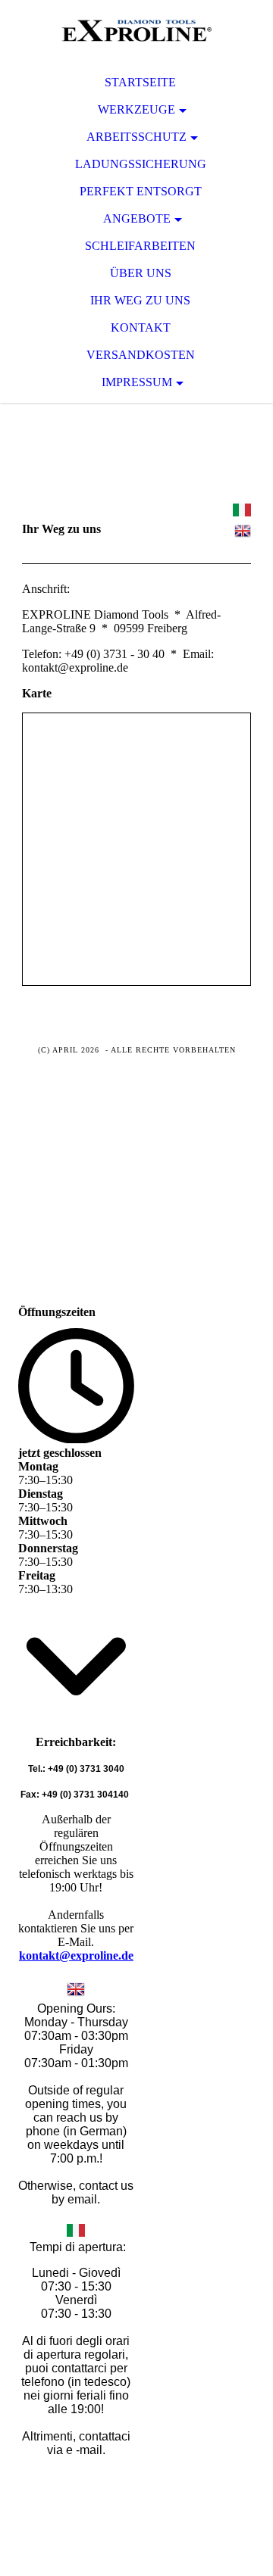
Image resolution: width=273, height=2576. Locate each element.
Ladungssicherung (141, 164)
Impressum (137, 382)
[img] (136, 30)
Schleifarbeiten (140, 246)
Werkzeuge (136, 109)
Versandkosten (141, 355)
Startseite (140, 82)
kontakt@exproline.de (76, 1955)
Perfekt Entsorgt (141, 191)
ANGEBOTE (137, 218)
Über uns (141, 273)
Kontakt (141, 327)
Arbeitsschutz (136, 137)
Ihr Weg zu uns (140, 300)
